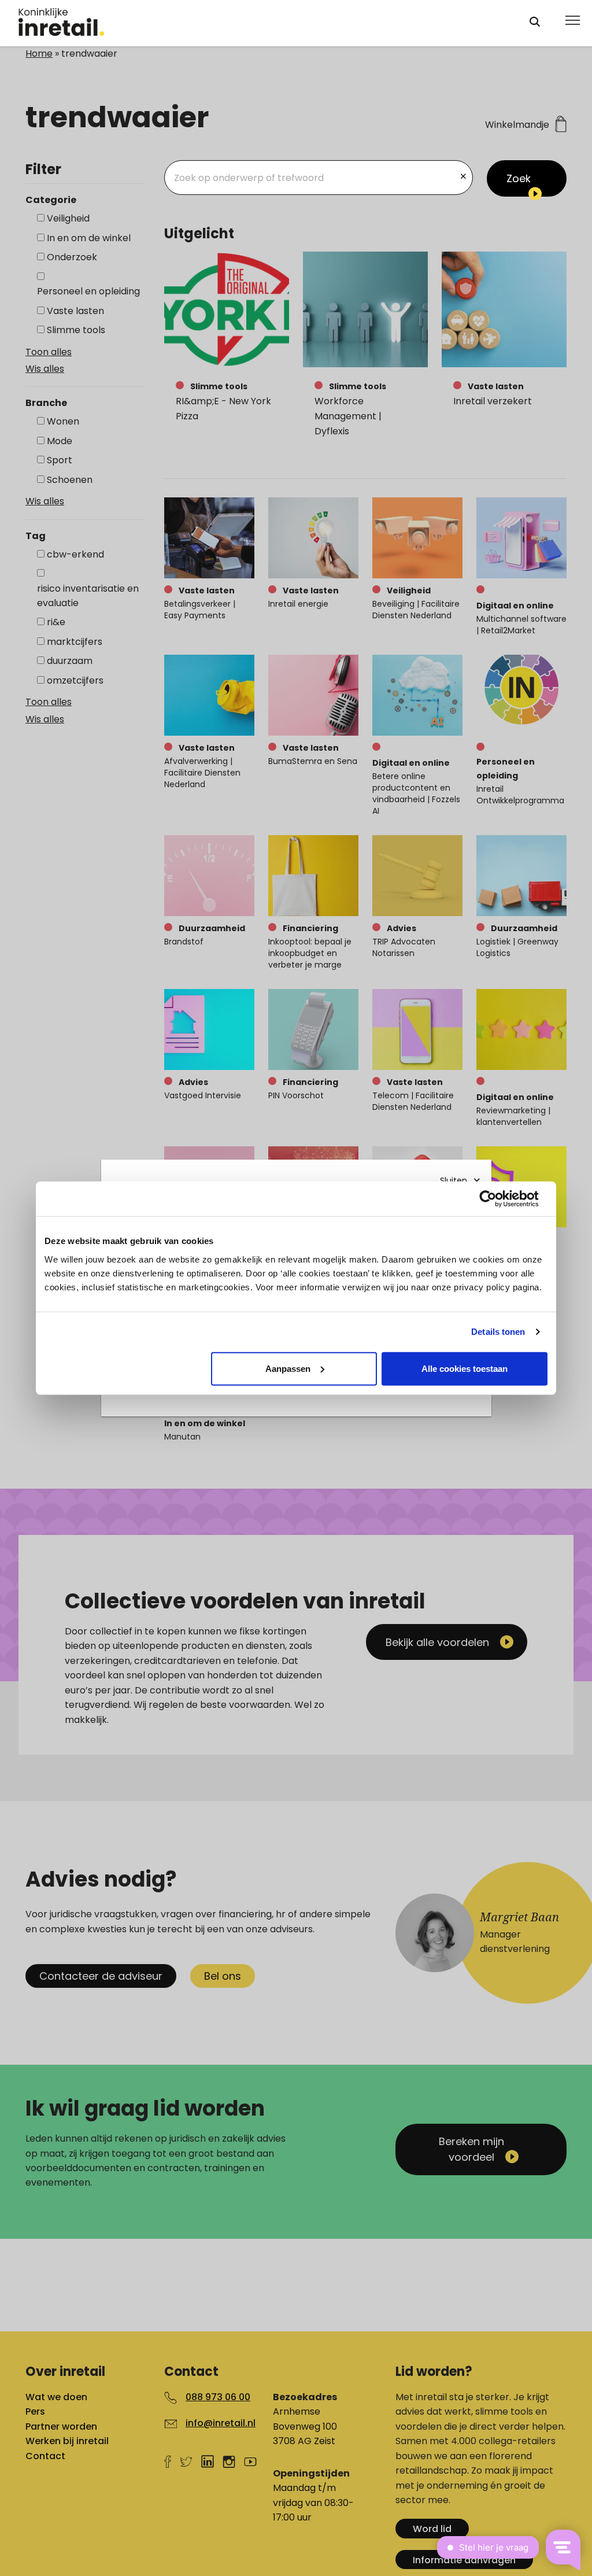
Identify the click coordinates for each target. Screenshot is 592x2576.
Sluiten (454, 1180)
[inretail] (263, 22)
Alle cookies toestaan (465, 1368)
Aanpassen (288, 1368)
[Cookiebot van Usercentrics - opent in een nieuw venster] (497, 1199)
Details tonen (498, 1332)
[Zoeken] (535, 22)
